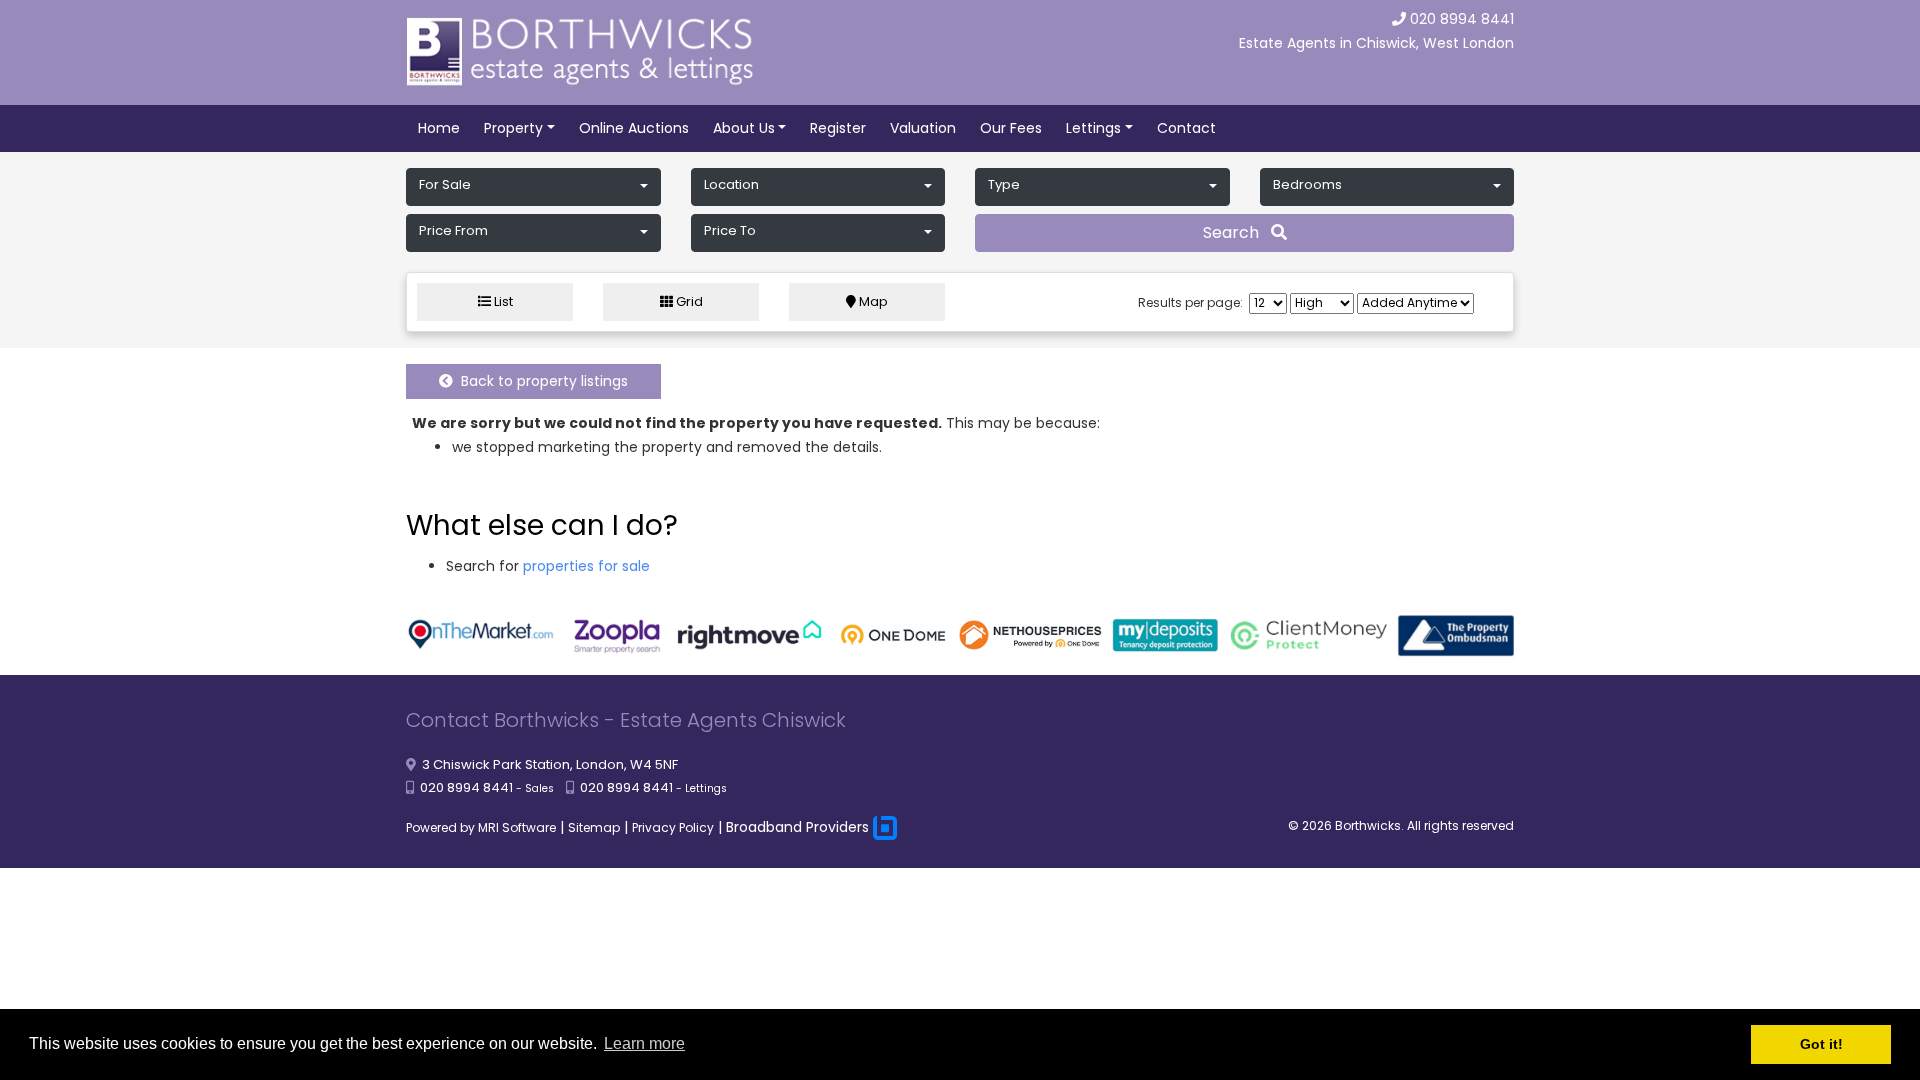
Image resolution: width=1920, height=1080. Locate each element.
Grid (688, 301)
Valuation (923, 128)
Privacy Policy (673, 827)
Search (1237, 232)
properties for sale (586, 566)
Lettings (1093, 128)
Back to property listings (540, 381)
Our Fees (1011, 128)
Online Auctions (634, 128)
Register (838, 128)
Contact (1186, 128)
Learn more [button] (644, 1043)
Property (513, 128)
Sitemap (594, 827)
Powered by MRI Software (481, 827)
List (502, 301)
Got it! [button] (1821, 1044)
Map (872, 301)
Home (439, 128)
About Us (744, 128)
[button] (533, 187)
